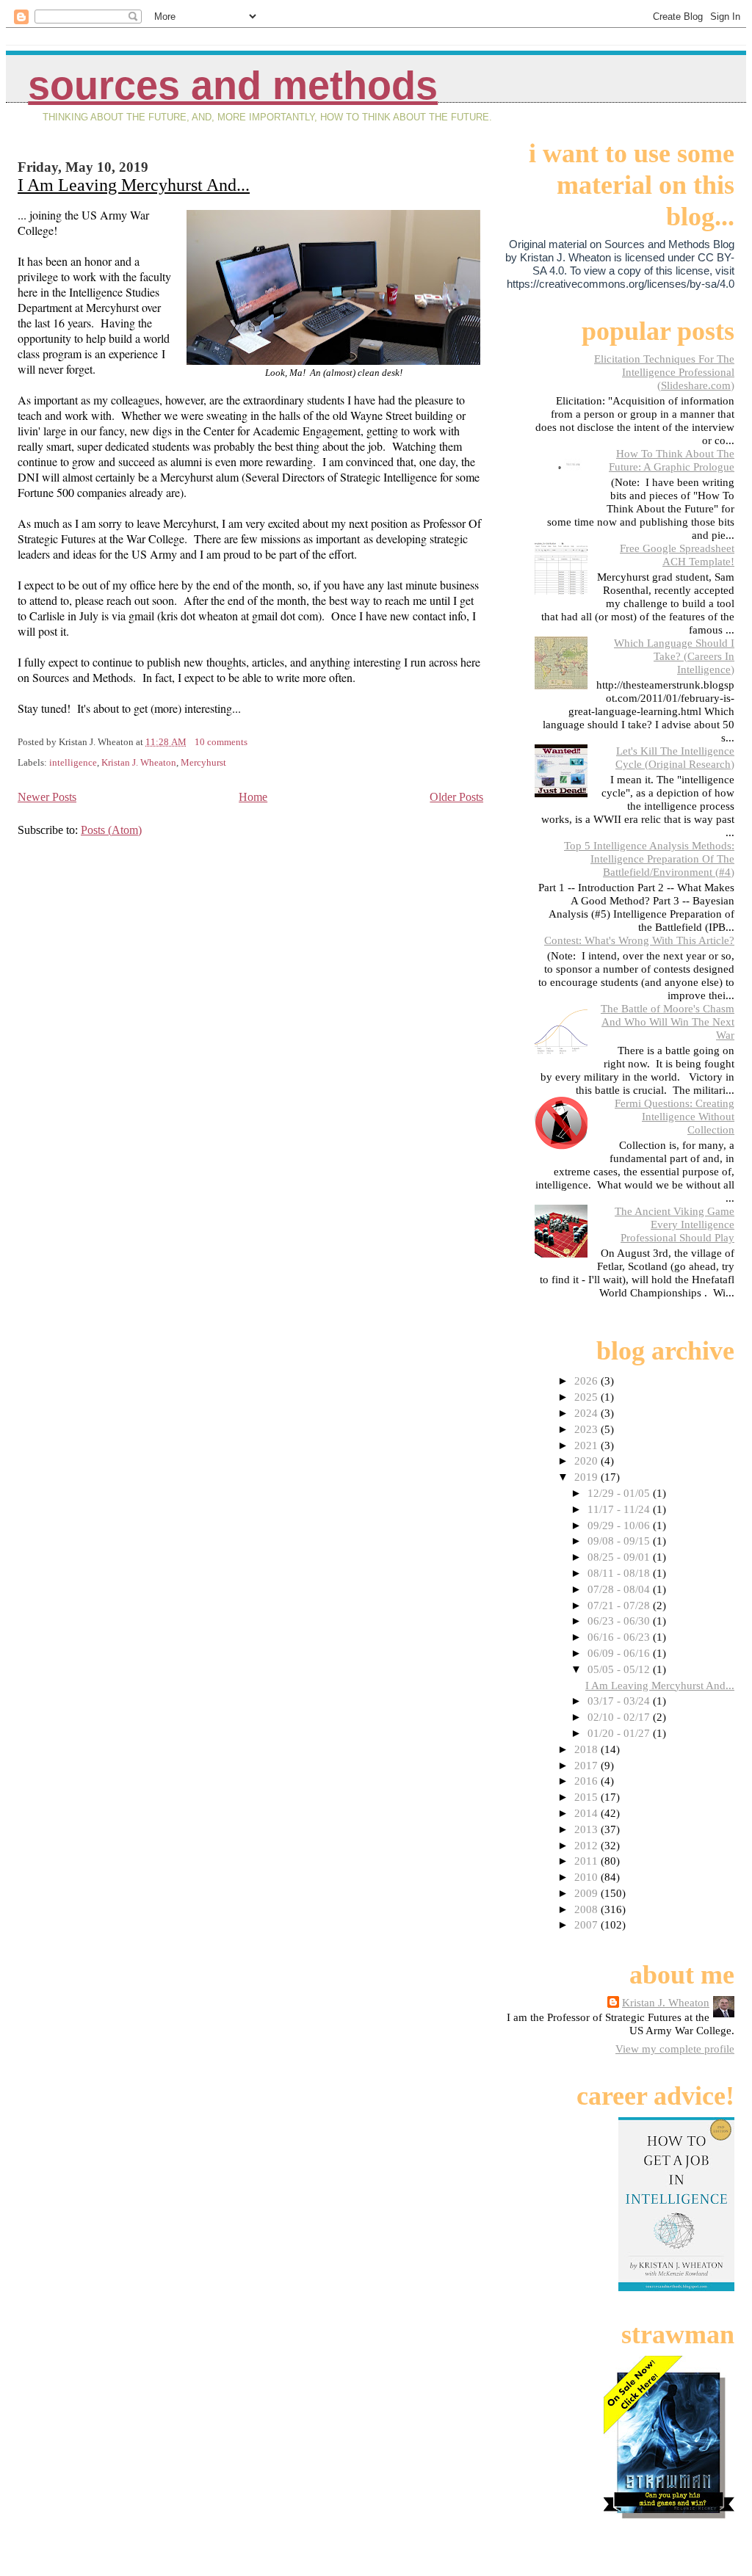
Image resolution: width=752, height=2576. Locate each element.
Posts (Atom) (111, 830)
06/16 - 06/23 (620, 1637)
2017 (587, 1765)
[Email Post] (251, 742)
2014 (587, 1813)
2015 (587, 1797)
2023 (587, 1429)
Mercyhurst (203, 763)
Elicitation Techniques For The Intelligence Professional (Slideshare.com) (664, 372)
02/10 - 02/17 (620, 1717)
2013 (587, 1829)
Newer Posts (47, 797)
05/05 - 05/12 (620, 1669)
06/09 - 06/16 (620, 1653)
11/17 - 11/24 (620, 1509)
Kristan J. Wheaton (139, 763)
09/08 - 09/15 (620, 1541)
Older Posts (456, 797)
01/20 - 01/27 (620, 1733)
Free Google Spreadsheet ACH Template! (677, 555)
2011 (587, 1861)
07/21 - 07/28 (620, 1605)
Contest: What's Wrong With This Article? (639, 940)
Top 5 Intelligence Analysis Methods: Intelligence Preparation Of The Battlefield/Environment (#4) (649, 859)
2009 (587, 1893)
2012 (587, 1845)
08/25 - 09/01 (620, 1557)
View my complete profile (675, 2049)
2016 (587, 1781)
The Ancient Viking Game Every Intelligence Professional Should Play (675, 1224)
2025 (587, 1397)
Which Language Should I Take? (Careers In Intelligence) (674, 656)
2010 (587, 1877)
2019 (587, 1477)
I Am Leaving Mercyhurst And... (134, 185)
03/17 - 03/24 (620, 1701)
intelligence (73, 763)
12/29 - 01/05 (620, 1493)
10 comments (221, 742)
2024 (587, 1413)
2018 (587, 1749)
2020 (587, 1461)
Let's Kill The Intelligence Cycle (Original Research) (675, 757)
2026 (587, 1380)
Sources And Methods (233, 86)
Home (253, 797)
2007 (587, 1924)
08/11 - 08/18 (620, 1573)
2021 (587, 1445)
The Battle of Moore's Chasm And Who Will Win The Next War (668, 1022)
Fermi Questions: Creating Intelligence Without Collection (675, 1116)
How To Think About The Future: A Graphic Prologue (672, 460)
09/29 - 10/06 (620, 1525)
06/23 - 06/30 (620, 1621)
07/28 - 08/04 (620, 1589)
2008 (587, 1909)
